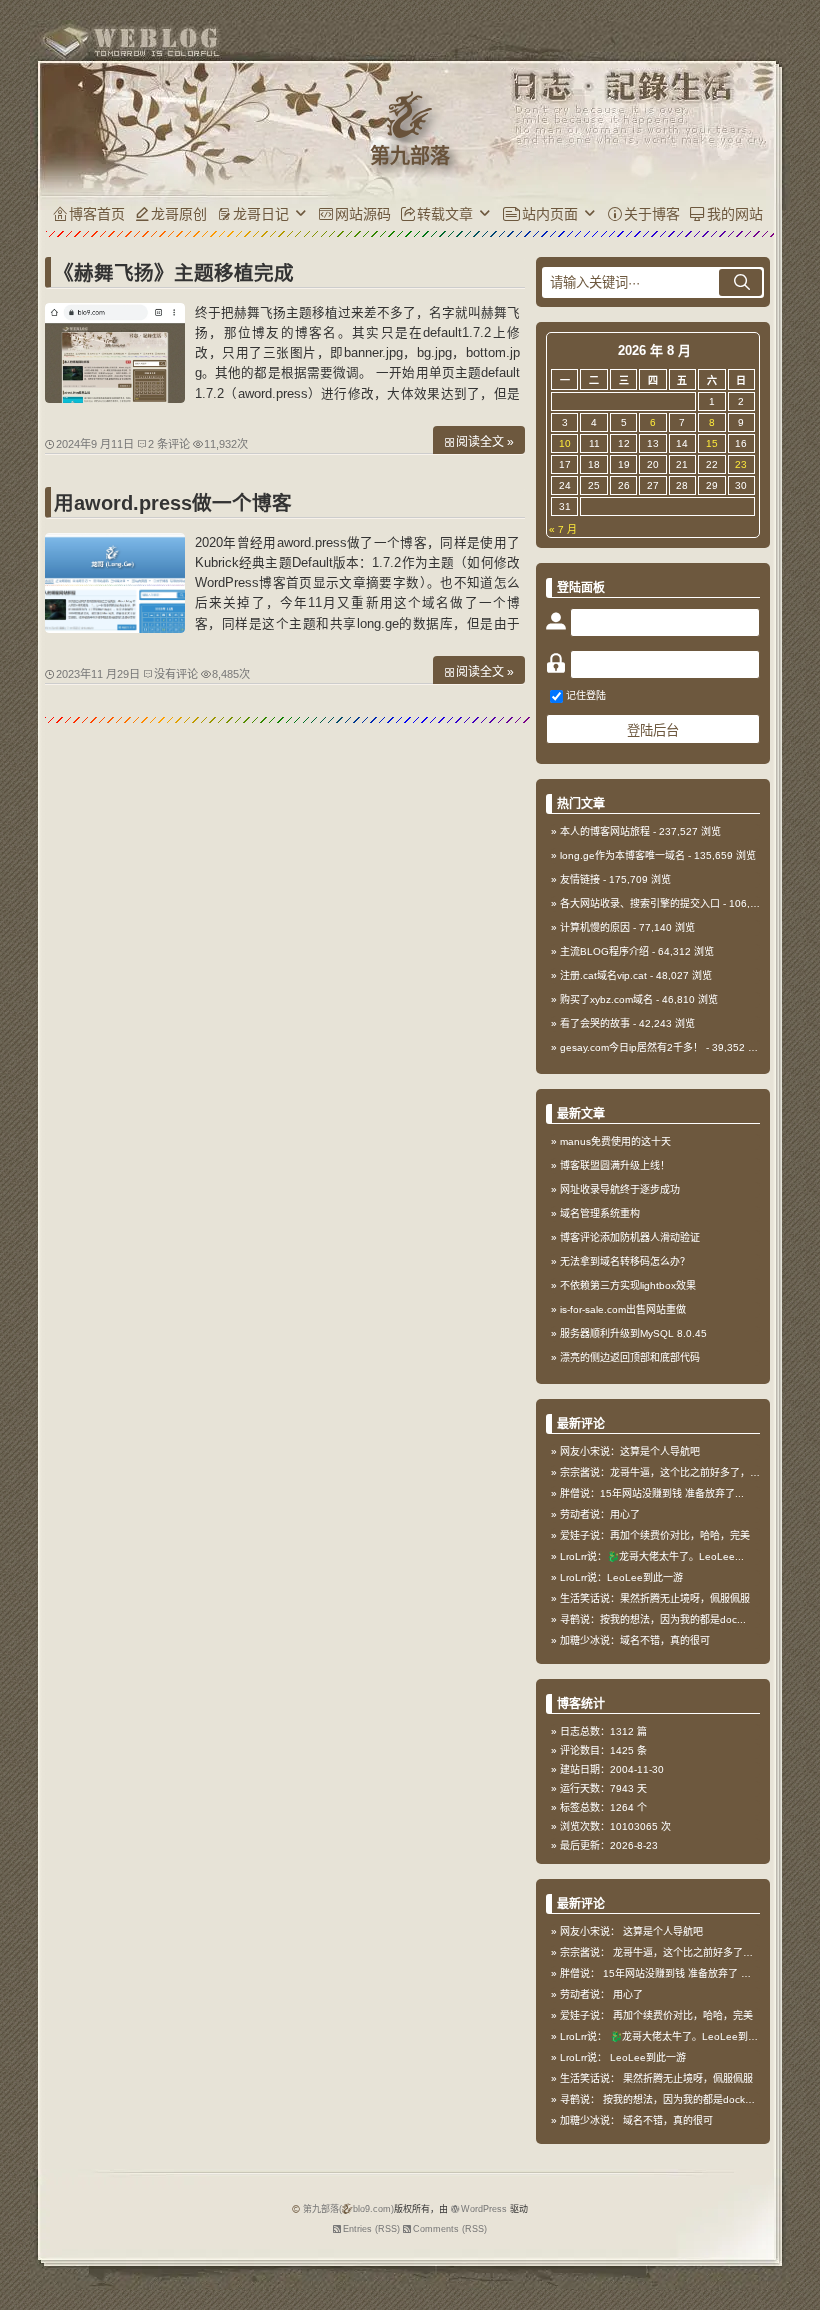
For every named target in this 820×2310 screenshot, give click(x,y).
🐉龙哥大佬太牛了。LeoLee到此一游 (694, 2036)
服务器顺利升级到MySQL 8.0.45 (633, 1333)
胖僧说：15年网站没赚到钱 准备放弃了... (652, 1493)
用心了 (628, 1994)
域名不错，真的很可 (668, 2120)
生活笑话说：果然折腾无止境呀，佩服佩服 (655, 1598)
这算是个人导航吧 (663, 1931)
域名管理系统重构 (600, 1213)
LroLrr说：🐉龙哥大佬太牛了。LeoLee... (652, 1556)
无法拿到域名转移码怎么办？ (625, 1261)
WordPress (484, 2209)
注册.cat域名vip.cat (603, 975)
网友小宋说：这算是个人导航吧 (630, 1451)
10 (565, 443)
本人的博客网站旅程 (605, 831)
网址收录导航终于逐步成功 (620, 1189)
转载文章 (445, 214)
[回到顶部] (795, 2248)
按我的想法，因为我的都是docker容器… (693, 2099)
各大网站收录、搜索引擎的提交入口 (640, 903)
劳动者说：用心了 (600, 1514)
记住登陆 (586, 695)
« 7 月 (563, 529)
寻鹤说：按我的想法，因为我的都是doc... (653, 1619)
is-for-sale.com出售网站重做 (623, 1309)
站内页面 (550, 214)
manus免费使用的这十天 (615, 1141)
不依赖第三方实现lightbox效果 (628, 1285)
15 (712, 443)
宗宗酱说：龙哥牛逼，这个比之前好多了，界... (664, 1472)
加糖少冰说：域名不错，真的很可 (635, 1640)
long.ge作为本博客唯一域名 (622, 855)
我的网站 (735, 214)
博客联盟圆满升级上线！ (615, 1165)
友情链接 (580, 879)
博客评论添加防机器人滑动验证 (630, 1237)
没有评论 (176, 674)
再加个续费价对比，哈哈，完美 (683, 2015)
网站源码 (363, 214)
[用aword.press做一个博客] (115, 628)
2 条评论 (169, 444)
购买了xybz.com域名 (606, 999)
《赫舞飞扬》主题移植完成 (174, 273)
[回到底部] (795, 2285)
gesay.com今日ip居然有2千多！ (631, 1047)
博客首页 (97, 214)
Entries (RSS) (371, 2229)
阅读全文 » (485, 442)
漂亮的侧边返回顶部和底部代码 (630, 1357)
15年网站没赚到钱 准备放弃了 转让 (682, 1973)
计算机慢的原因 (595, 927)
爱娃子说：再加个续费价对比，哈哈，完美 (655, 1535)
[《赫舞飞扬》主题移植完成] (115, 398)
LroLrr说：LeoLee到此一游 (621, 1577)
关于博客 (652, 214)
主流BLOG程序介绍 (604, 951)
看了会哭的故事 (595, 1023)
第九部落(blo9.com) (348, 2209)
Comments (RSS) (450, 2229)
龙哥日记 (261, 214)
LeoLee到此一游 (648, 2057)
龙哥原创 (179, 214)
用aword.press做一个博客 (173, 503)
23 (741, 464)
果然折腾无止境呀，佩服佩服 (688, 2078)
